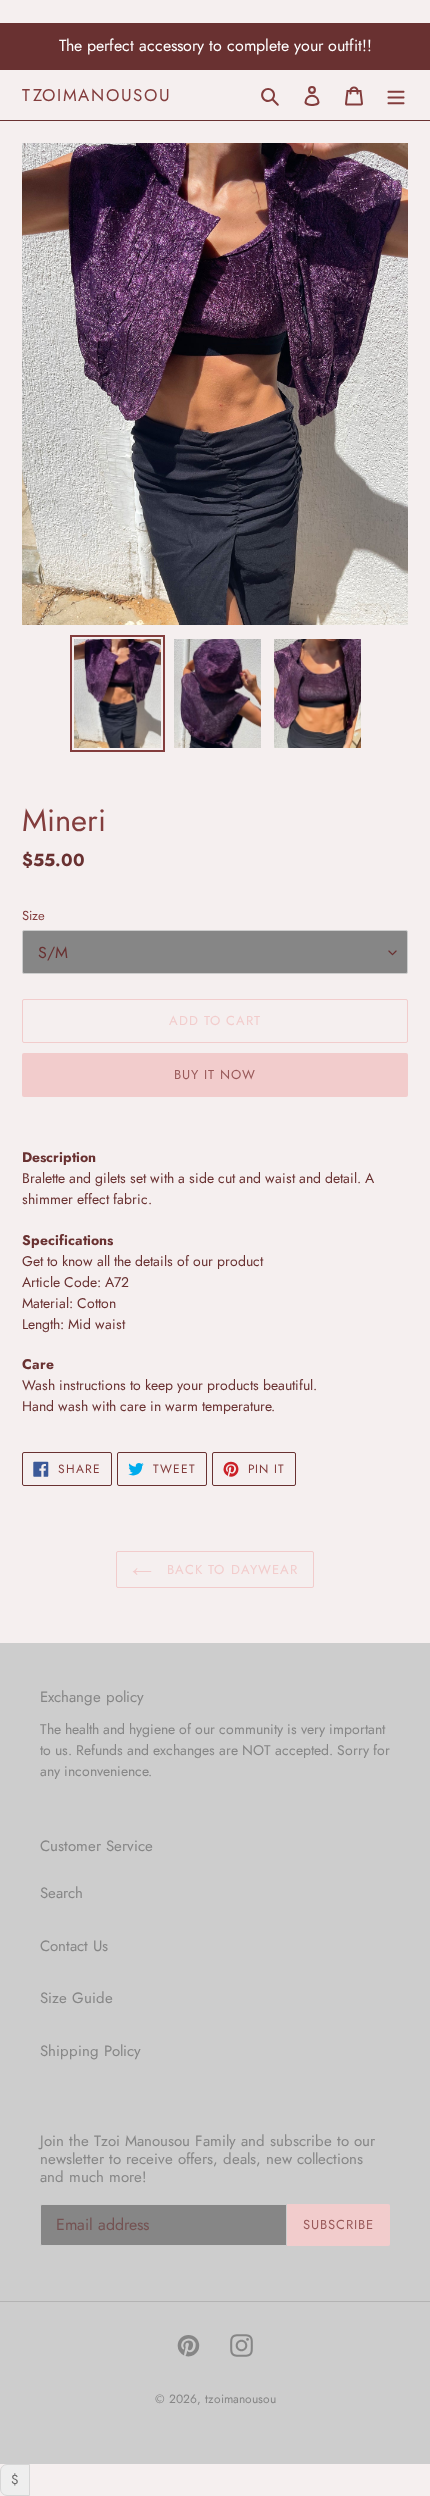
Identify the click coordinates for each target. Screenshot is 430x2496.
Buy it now (215, 1074)
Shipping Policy (90, 2051)
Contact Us (74, 1946)
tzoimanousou (96, 95)
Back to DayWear (230, 1569)
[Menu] (396, 94)
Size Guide (76, 1998)
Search (61, 1893)
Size (33, 915)
